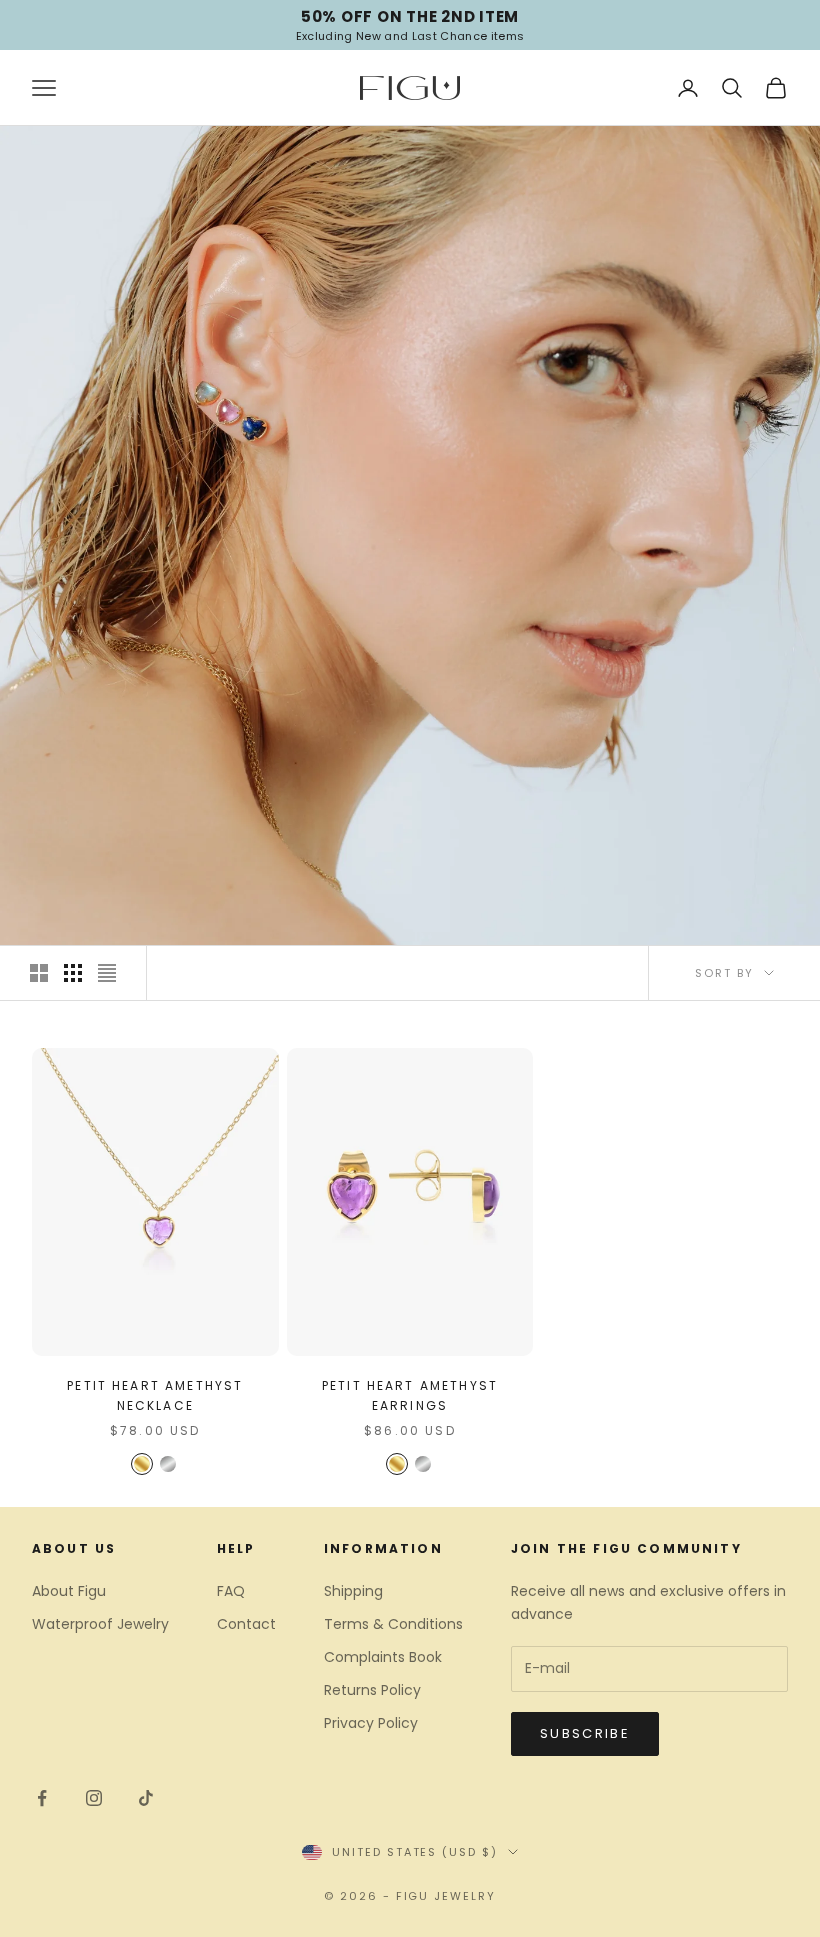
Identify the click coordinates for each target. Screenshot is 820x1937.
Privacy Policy (371, 1723)
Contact (246, 1624)
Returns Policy (372, 1690)
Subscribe (585, 1733)
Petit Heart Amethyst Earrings (410, 1395)
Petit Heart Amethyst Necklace (155, 1395)
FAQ (231, 1591)
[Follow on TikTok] (146, 1798)
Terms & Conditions (393, 1624)
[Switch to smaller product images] (73, 973)
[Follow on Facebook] (42, 1798)
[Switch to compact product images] (107, 973)
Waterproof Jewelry (100, 1624)
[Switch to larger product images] (39, 973)
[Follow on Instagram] (94, 1798)
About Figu (69, 1591)
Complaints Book (383, 1657)
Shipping (353, 1591)
